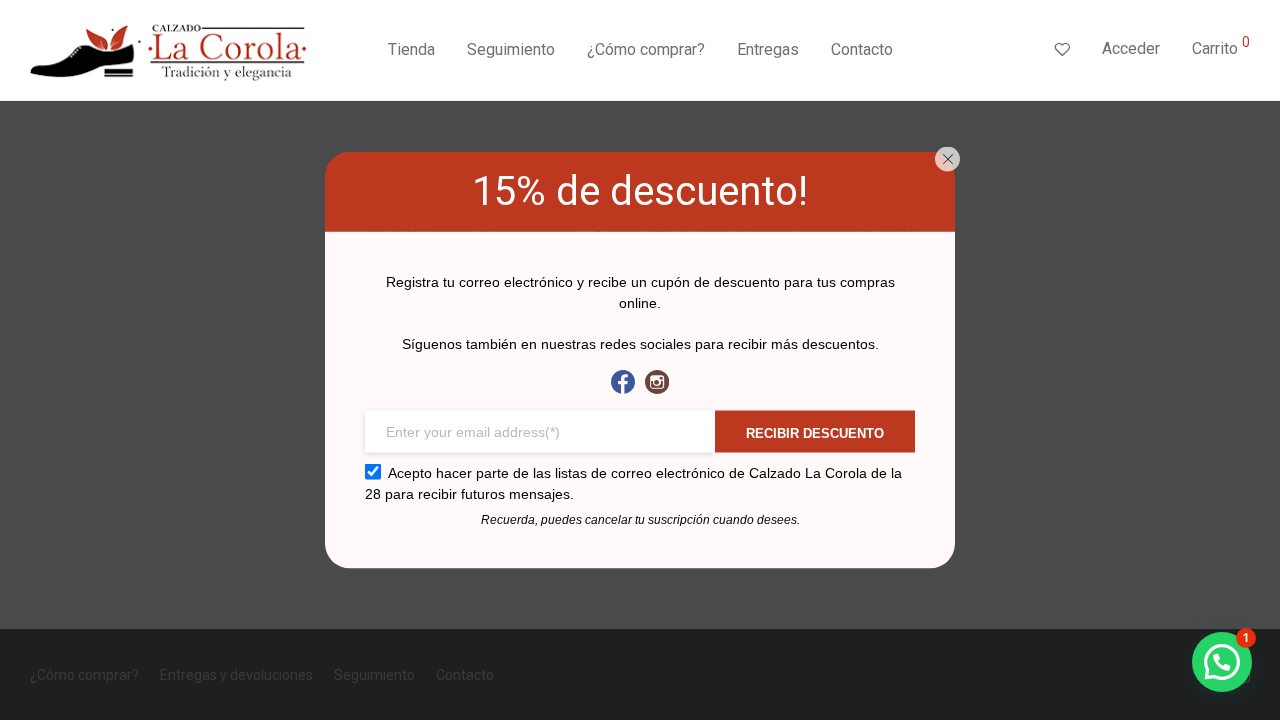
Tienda (411, 49)
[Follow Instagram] (657, 383)
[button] (1222, 662)
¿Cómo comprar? (646, 49)
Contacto (862, 49)
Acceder (1131, 48)
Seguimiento (511, 49)
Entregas (768, 49)
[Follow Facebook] (623, 383)
